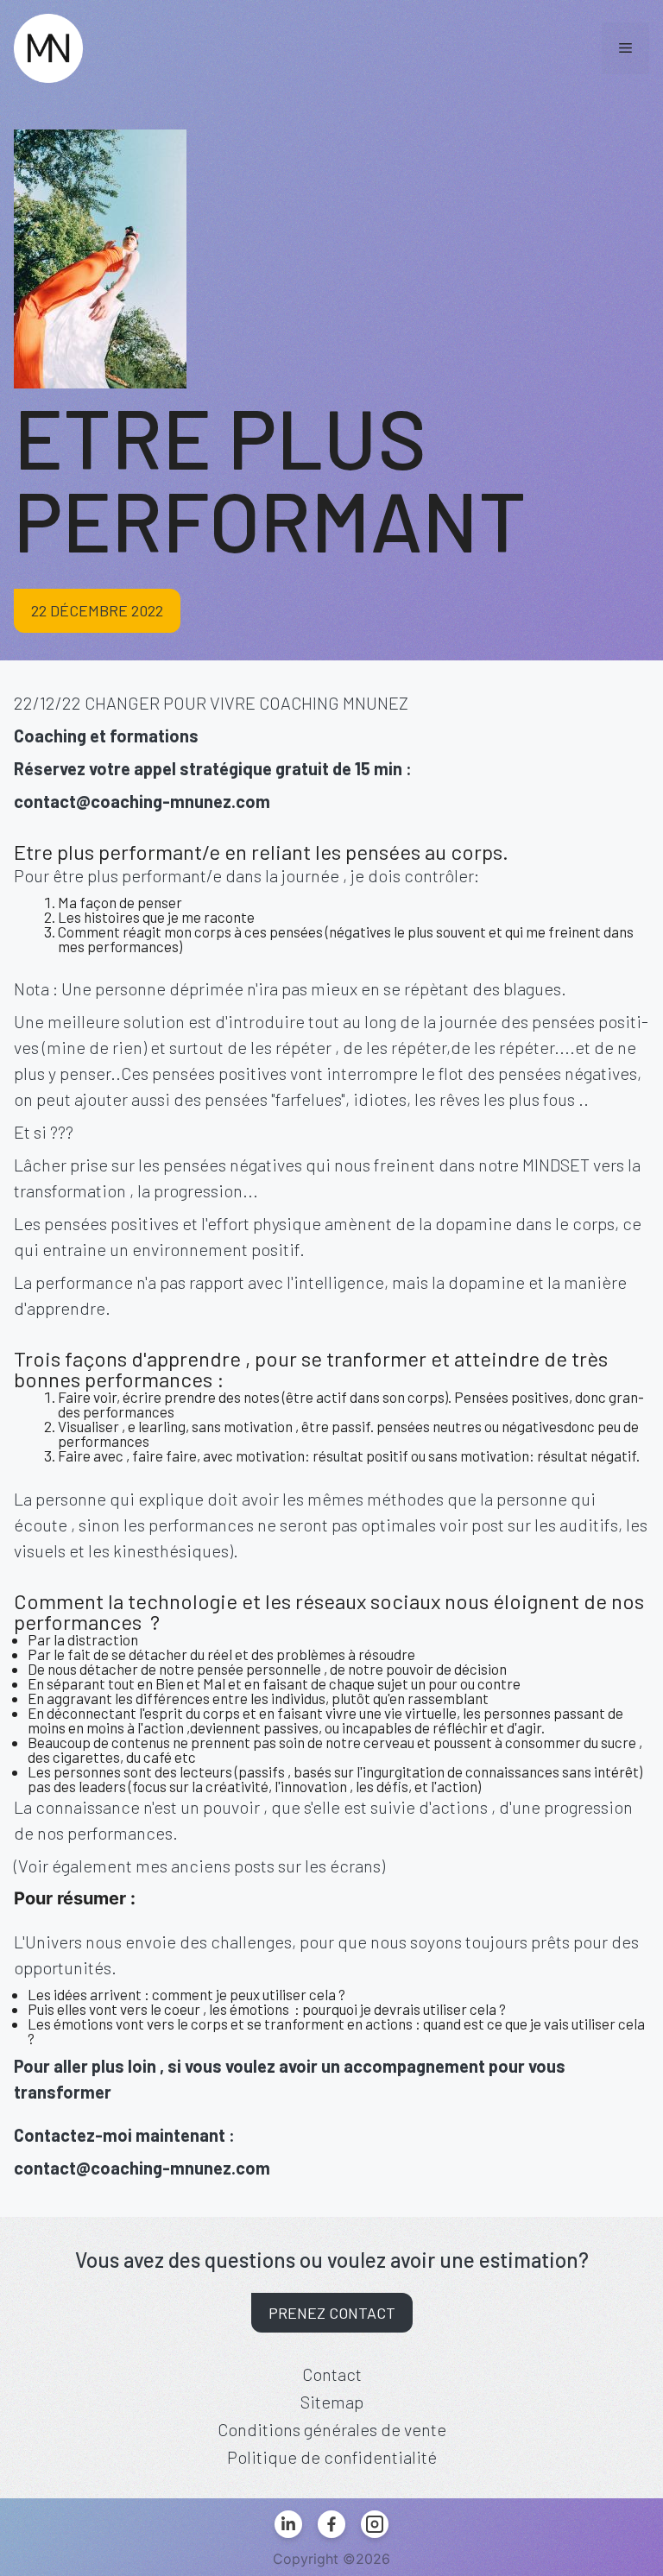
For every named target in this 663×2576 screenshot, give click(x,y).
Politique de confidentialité (332, 2457)
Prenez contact (332, 2313)
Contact (332, 2374)
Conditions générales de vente (332, 2429)
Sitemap (332, 2402)
